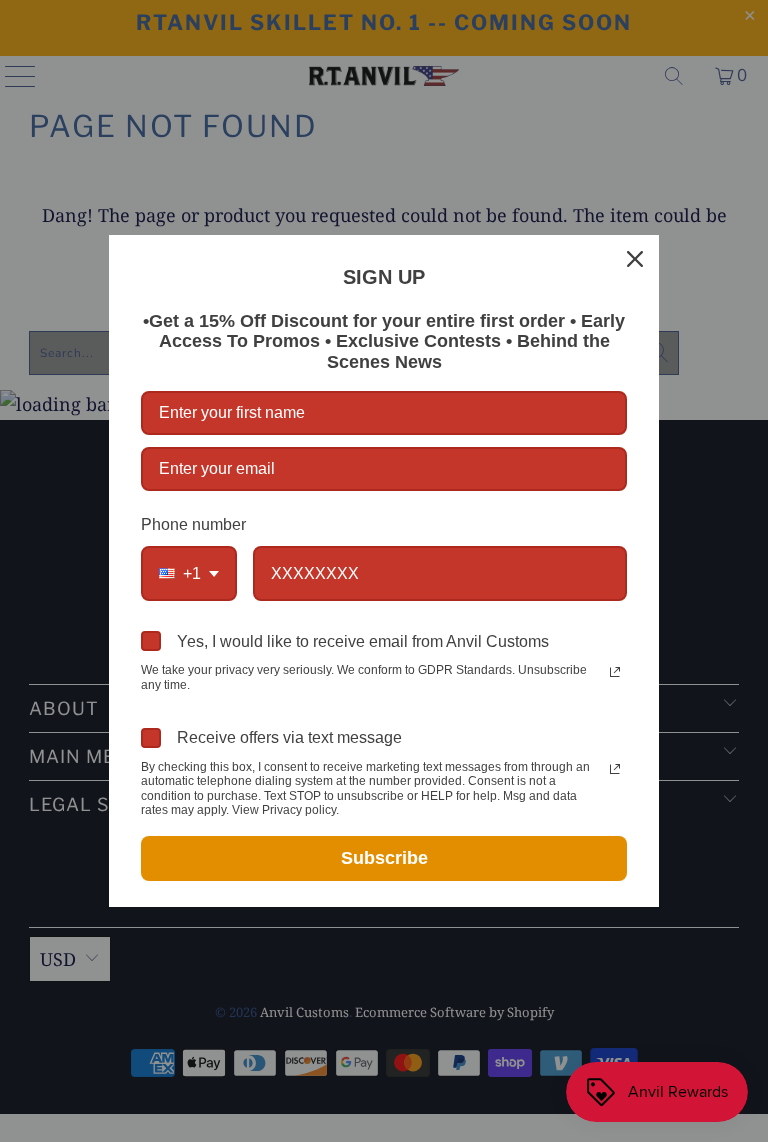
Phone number (193, 524)
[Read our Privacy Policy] (615, 672)
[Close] (635, 259)
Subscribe (384, 858)
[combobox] (189, 573)
